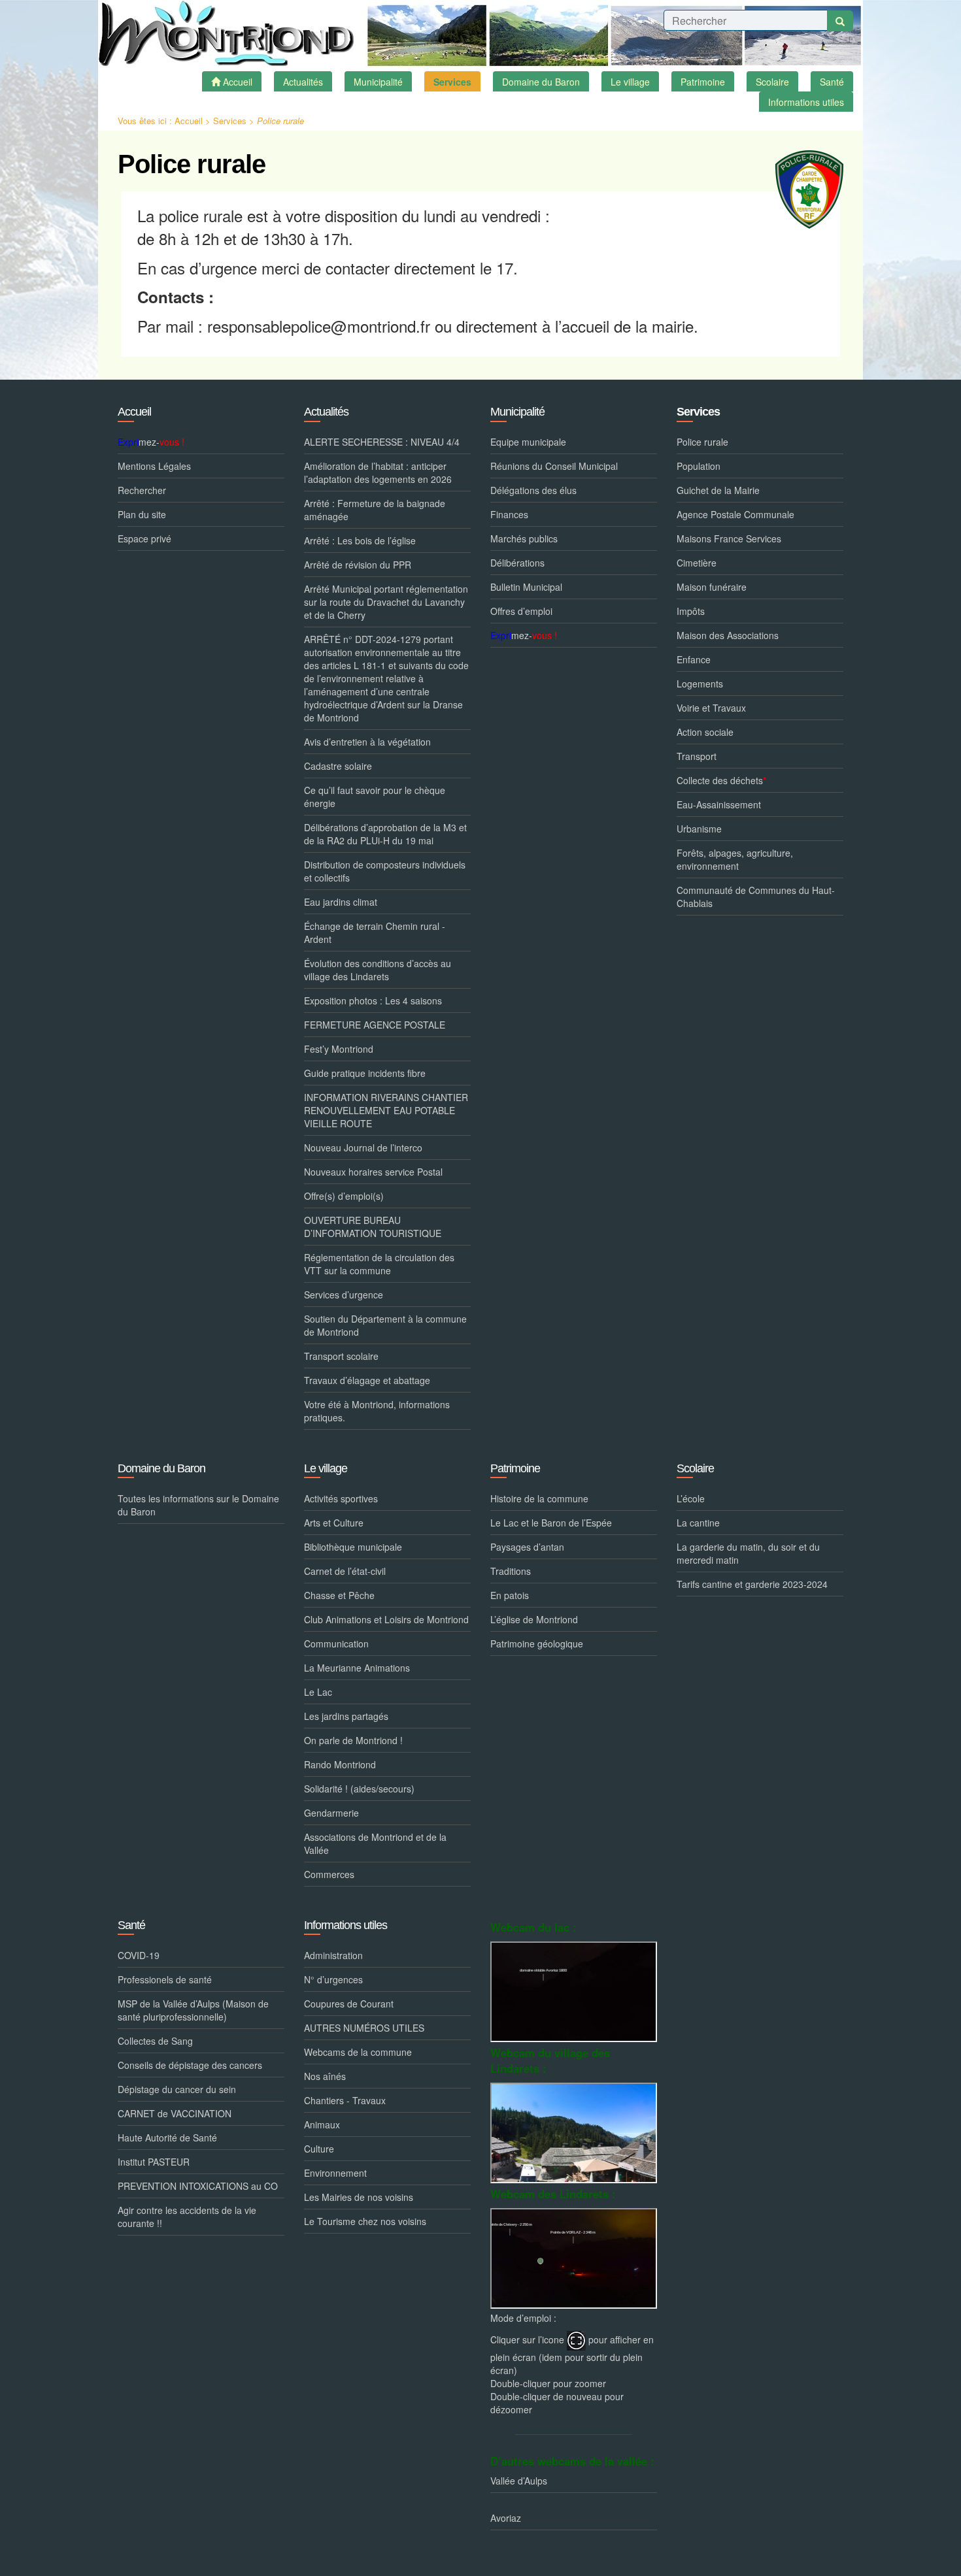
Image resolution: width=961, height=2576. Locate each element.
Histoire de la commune (539, 1498)
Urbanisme (699, 829)
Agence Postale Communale (735, 514)
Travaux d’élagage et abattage (367, 1380)
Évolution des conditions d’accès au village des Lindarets (378, 970)
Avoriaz (506, 2518)
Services (230, 121)
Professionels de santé (165, 1979)
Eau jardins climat (341, 902)
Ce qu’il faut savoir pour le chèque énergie (375, 797)
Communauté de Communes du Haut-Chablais (756, 897)
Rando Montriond (340, 1764)
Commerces (329, 1874)
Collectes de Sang (155, 2041)
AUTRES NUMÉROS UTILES (364, 2028)
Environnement (335, 2173)
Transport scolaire (341, 1356)
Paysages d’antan (527, 1547)
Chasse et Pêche (339, 1595)
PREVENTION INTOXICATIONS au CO (198, 2186)
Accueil (189, 121)
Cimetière (697, 563)
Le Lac (318, 1692)
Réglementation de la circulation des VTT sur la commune (379, 1264)
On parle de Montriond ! (353, 1740)
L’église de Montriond (534, 1619)
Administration (333, 1955)
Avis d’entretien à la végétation (367, 742)
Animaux (322, 2124)
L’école (691, 1498)
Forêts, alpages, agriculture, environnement (735, 859)
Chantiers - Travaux (345, 2100)
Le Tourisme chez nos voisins (365, 2221)
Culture (319, 2149)
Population (699, 466)
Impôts (691, 611)
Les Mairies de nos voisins (359, 2197)
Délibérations (517, 563)
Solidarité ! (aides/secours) (359, 1789)
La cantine (698, 1523)
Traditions (511, 1571)
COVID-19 (139, 1955)
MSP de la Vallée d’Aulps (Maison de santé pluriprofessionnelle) (193, 2010)
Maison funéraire (712, 587)
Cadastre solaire (338, 766)
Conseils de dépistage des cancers (190, 2065)
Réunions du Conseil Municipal (554, 466)
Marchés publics (524, 538)
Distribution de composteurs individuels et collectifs (385, 871)
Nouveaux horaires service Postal (373, 1172)
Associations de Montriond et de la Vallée (375, 1843)
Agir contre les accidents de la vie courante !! (187, 2217)
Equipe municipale (528, 442)
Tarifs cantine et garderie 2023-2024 (752, 1584)
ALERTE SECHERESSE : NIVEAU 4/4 (382, 442)
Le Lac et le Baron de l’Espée (551, 1523)
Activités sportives (341, 1498)
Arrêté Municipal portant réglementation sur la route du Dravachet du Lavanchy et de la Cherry (386, 602)
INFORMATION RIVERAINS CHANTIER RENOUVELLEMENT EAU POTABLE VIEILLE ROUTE (386, 1110)
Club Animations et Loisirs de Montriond (386, 1619)
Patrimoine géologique (537, 1643)
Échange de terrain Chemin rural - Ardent (375, 933)
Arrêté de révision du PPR (358, 565)
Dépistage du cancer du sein (177, 2089)
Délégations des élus (533, 490)
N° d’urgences (333, 1979)
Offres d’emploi (521, 611)
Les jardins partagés (346, 1716)
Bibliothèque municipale (353, 1547)
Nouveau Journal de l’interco (363, 1148)
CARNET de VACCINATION (175, 2113)
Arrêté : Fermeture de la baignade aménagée (375, 510)
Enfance (694, 659)
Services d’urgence (344, 1295)
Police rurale (702, 442)
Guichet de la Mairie (718, 490)
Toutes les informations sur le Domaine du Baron (198, 1505)
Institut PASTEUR (154, 2162)
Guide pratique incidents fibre (365, 1073)
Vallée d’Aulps (519, 2481)
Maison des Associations (728, 635)
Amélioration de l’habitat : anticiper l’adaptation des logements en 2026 (378, 472)
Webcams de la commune (358, 2052)
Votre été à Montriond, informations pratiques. (377, 1411)
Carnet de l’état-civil (345, 1571)
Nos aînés (325, 2076)
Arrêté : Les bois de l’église (360, 540)
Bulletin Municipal (526, 587)
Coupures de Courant (349, 2004)
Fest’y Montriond (339, 1049)
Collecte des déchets (721, 780)
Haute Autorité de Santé (167, 2138)
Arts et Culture (334, 1523)
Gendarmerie (331, 1813)
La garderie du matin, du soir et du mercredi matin (748, 1553)
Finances (509, 514)
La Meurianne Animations (357, 1668)
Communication (336, 1643)
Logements (700, 684)
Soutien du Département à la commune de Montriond (385, 1325)
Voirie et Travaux (711, 708)
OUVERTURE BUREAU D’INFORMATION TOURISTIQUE (373, 1227)
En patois (510, 1595)
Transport (697, 756)
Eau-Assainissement (719, 804)
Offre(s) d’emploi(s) (344, 1196)
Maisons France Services (729, 538)
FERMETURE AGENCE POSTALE (375, 1025)
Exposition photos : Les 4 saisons (373, 1000)
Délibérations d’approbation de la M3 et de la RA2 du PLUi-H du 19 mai (385, 834)
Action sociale (705, 732)
